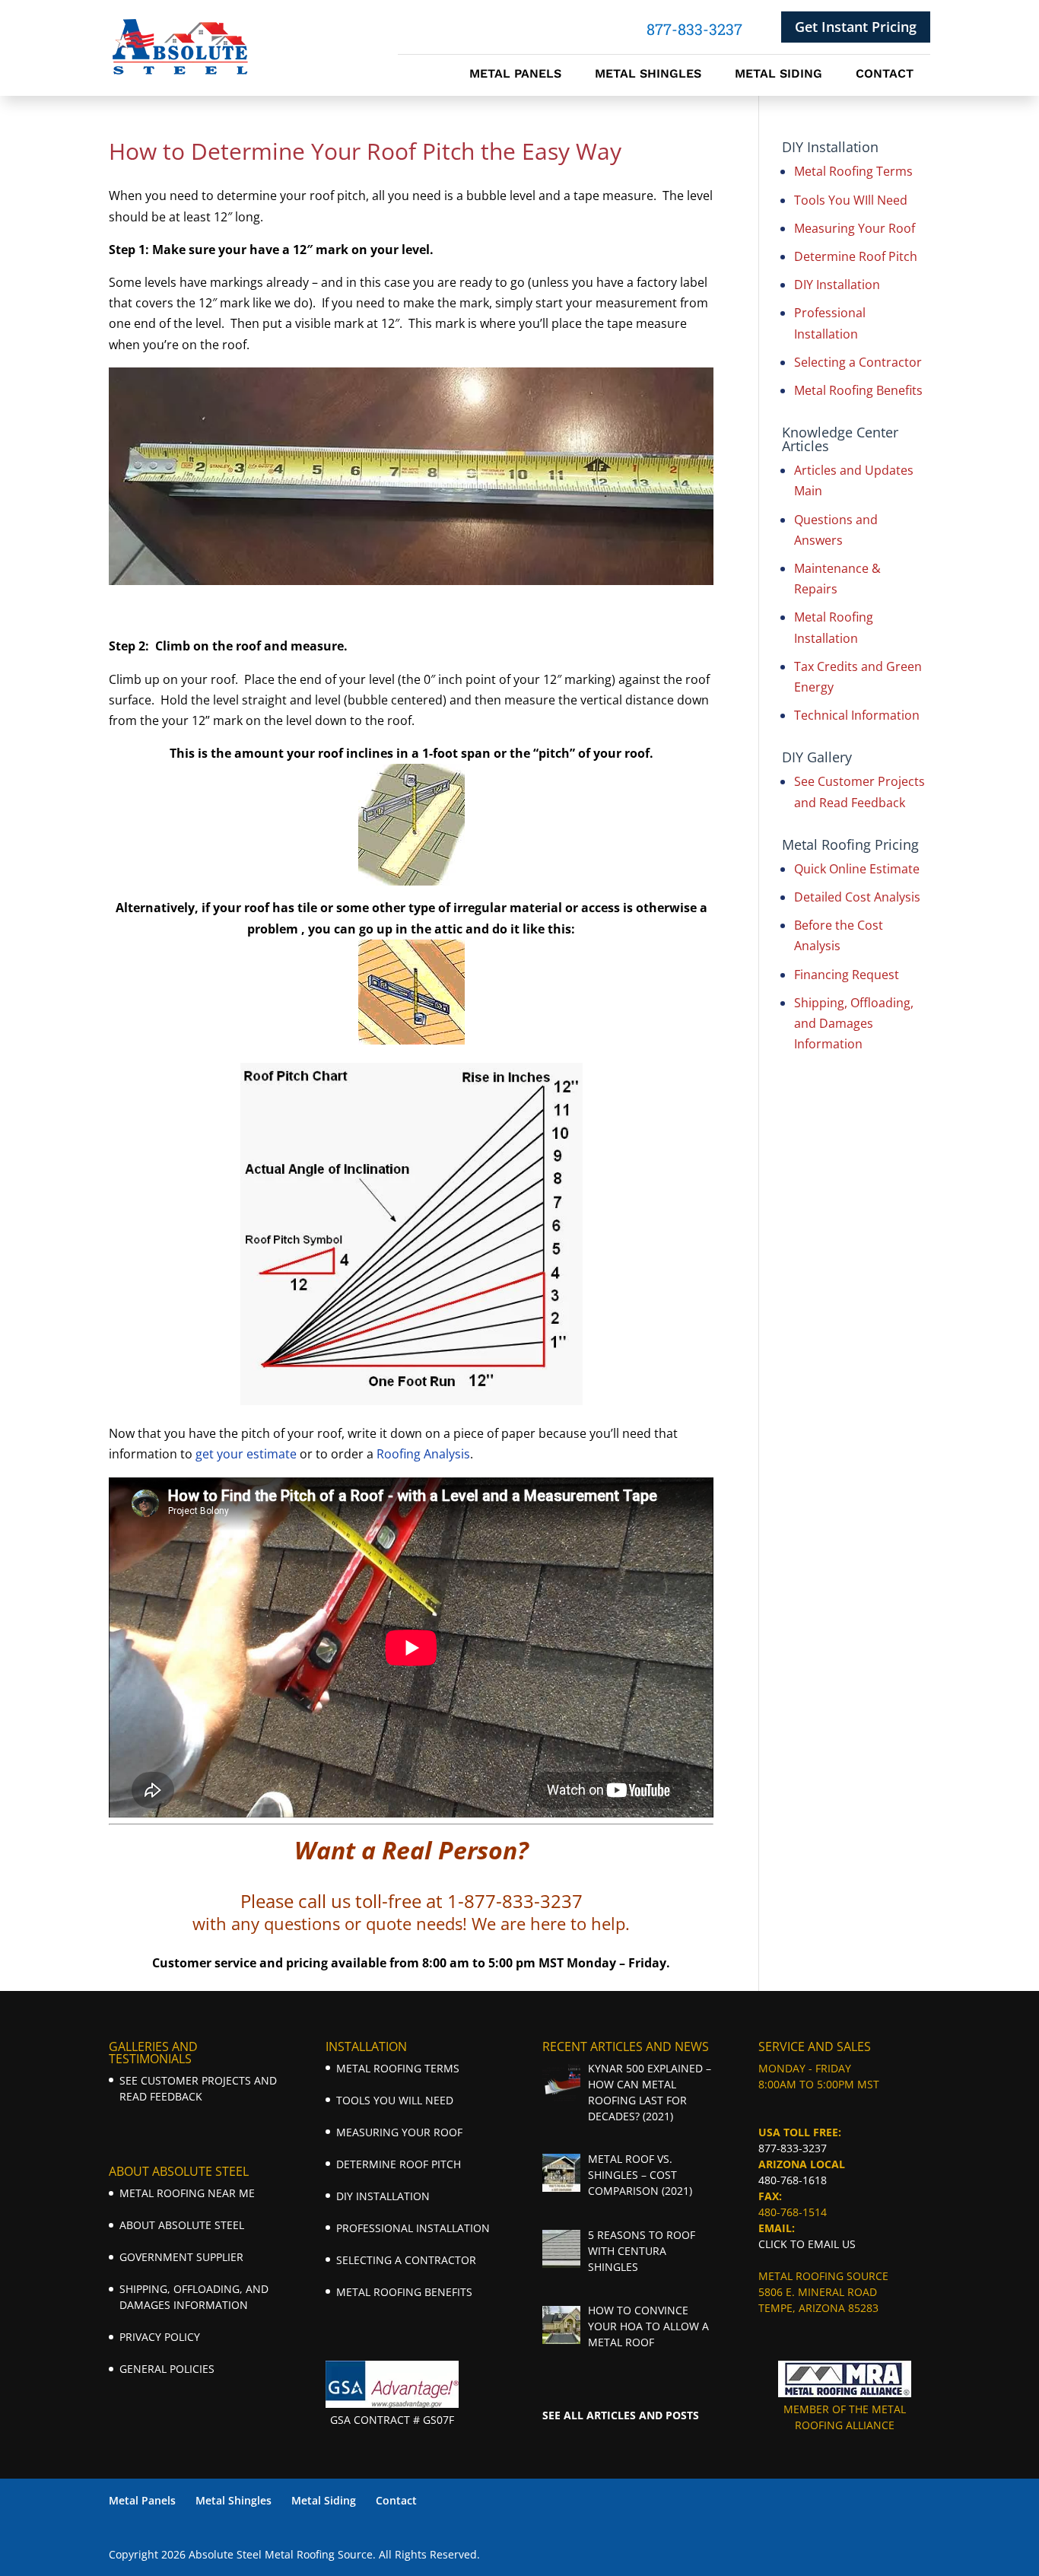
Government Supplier (181, 2257)
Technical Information (857, 715)
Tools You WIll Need (851, 200)
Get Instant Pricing (856, 27)
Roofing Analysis (423, 1454)
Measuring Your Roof (855, 228)
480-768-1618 (793, 2180)
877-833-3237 (793, 2148)
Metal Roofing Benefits (858, 390)
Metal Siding (778, 75)
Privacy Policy (160, 2337)
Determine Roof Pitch (856, 256)
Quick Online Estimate (857, 869)
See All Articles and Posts (621, 2415)
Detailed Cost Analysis (857, 897)
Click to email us (807, 2244)
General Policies (167, 2369)
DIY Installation (837, 285)
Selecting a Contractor (858, 362)
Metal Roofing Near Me (187, 2193)
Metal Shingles (648, 75)
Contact (885, 75)
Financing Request (847, 975)
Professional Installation (413, 2228)
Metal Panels (515, 75)
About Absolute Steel (182, 2225)
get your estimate (246, 1454)
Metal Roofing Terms (853, 171)
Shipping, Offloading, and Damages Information (854, 1023)
